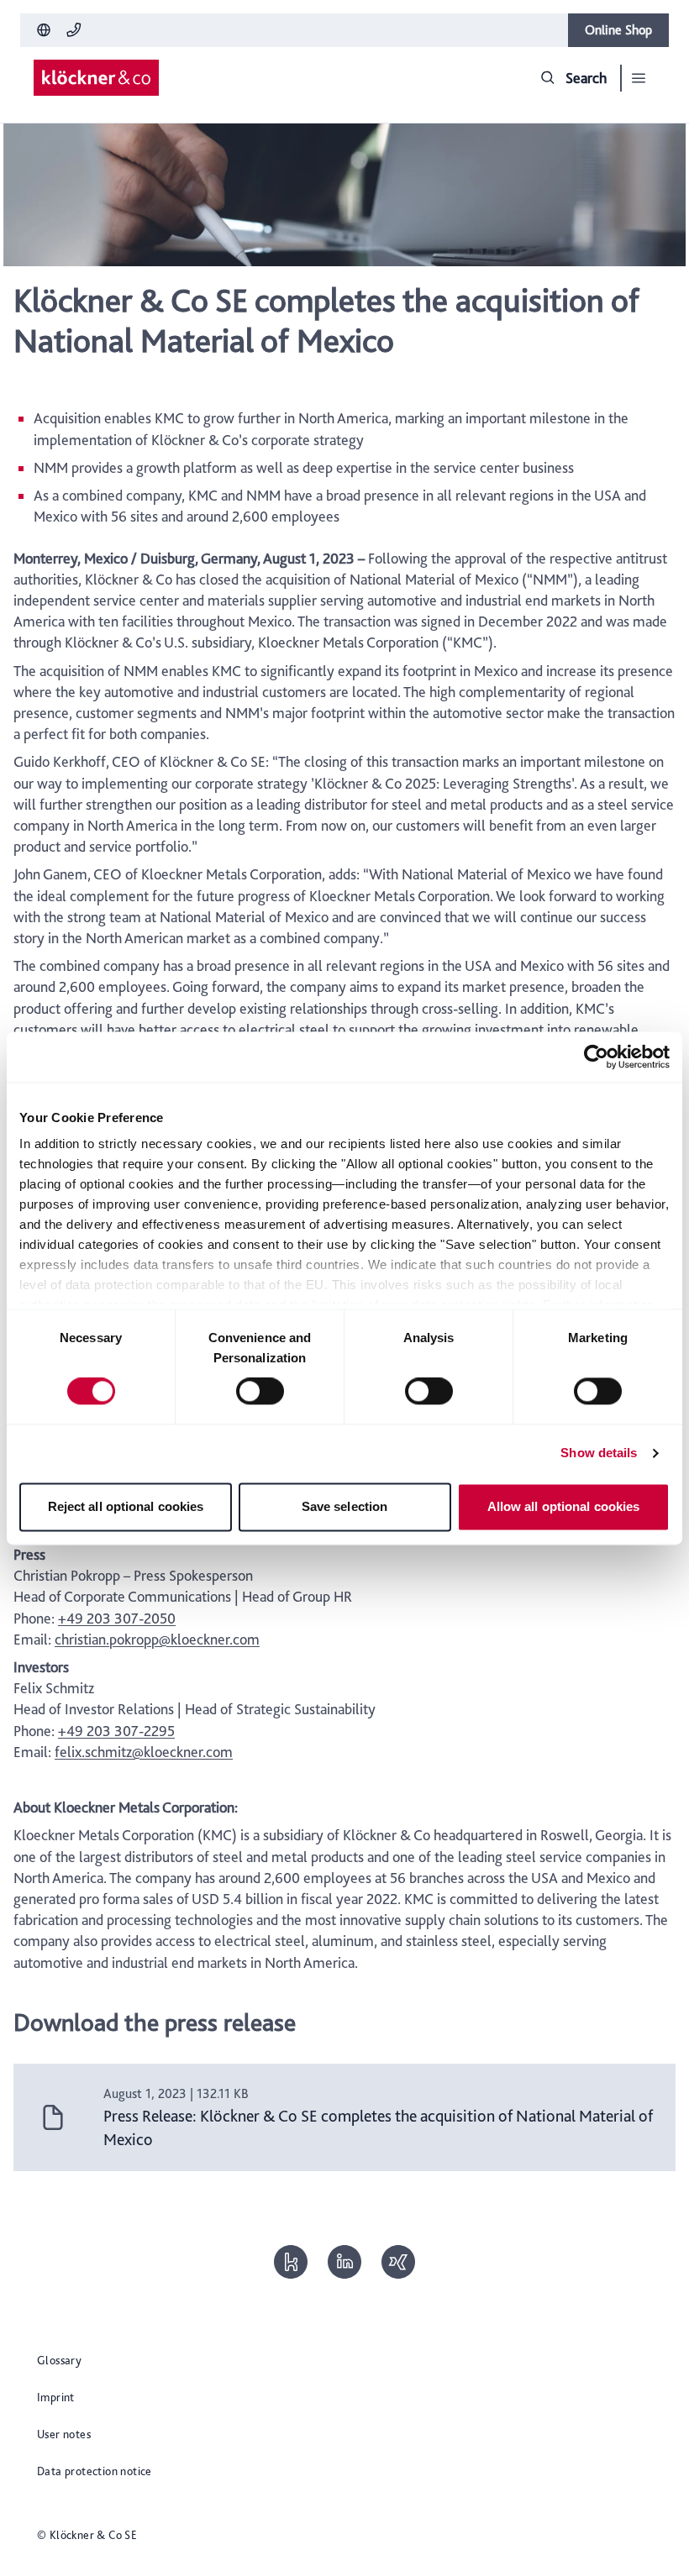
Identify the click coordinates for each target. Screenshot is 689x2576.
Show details (599, 1453)
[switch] (260, 1392)
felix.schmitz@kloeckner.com (144, 1752)
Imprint (56, 2397)
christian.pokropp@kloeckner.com (157, 1639)
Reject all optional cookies (126, 1506)
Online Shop (618, 30)
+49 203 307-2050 (117, 1618)
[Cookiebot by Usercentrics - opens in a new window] (596, 1057)
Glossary (59, 2360)
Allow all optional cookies (564, 1506)
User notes (64, 2434)
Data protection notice (95, 2471)
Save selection (344, 1506)
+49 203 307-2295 (116, 1731)
